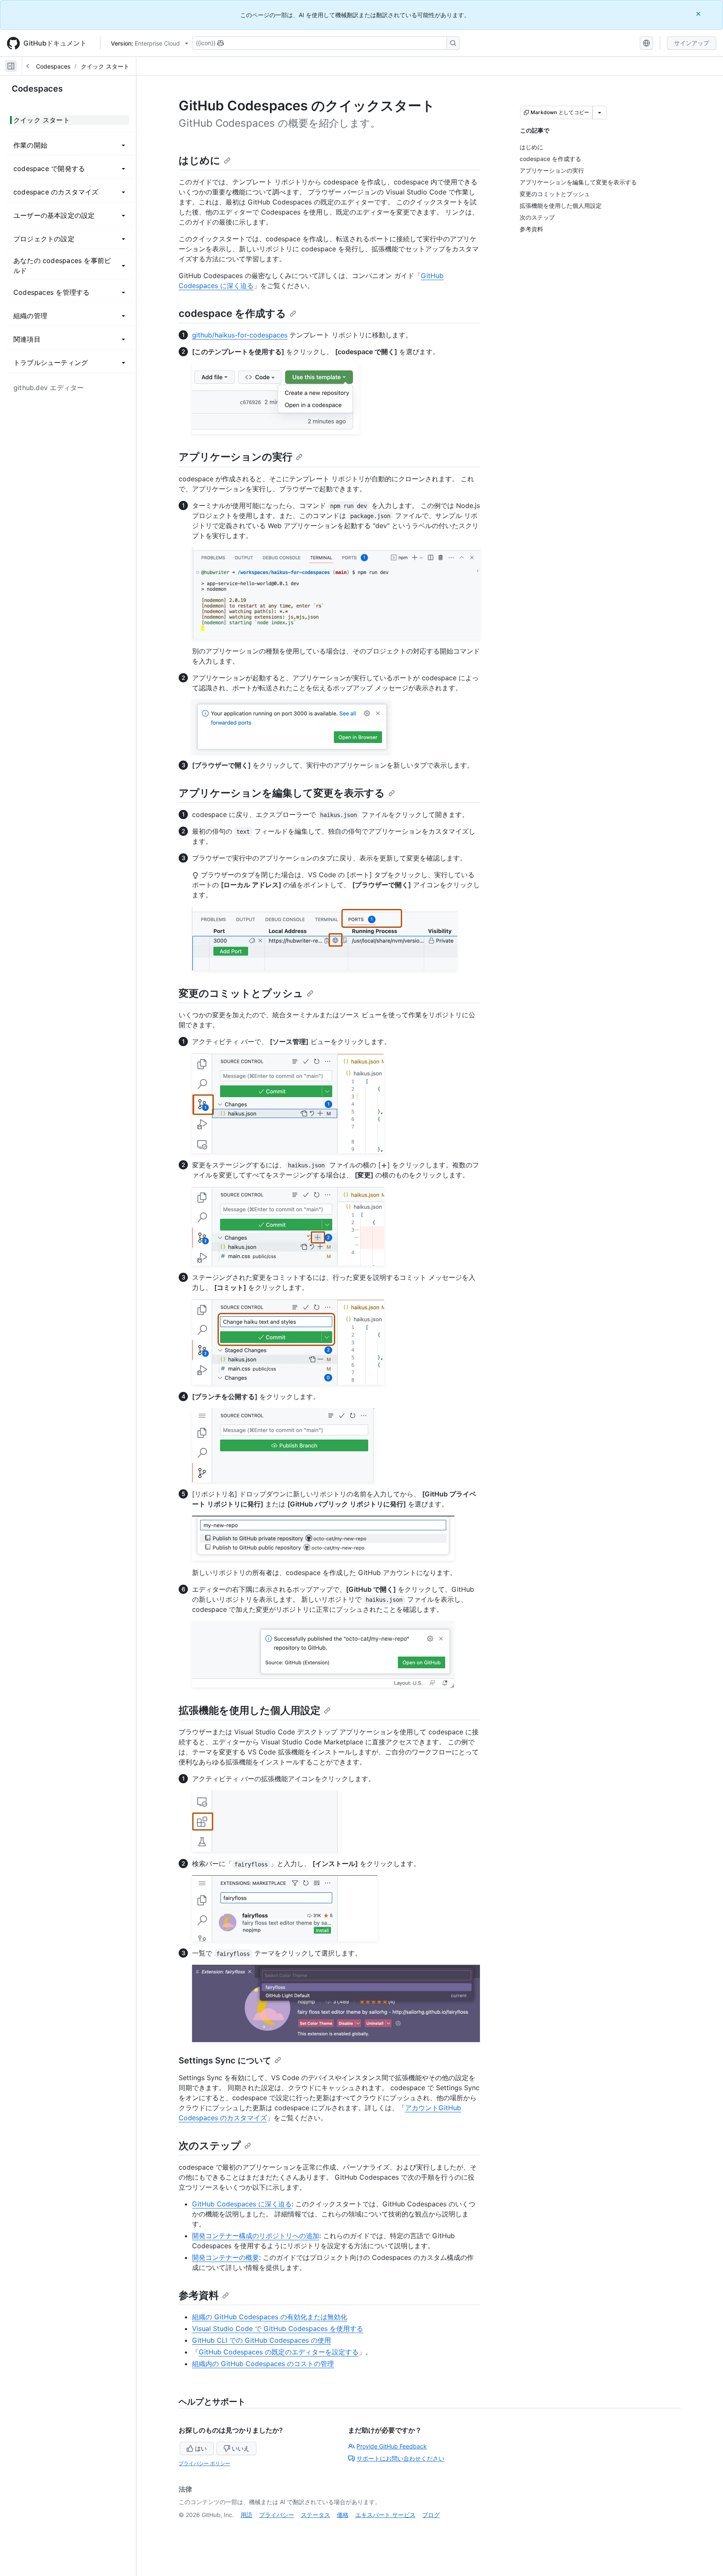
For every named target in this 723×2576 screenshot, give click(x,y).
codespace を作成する (232, 313)
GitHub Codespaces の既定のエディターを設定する (279, 2352)
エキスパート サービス (385, 2515)
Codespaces (53, 66)
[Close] (699, 14)
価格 (343, 2515)
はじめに (200, 160)
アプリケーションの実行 (236, 457)
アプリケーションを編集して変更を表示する (282, 793)
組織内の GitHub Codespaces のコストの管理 (263, 2364)
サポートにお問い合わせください (400, 2458)
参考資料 (199, 2295)
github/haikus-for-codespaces (240, 335)
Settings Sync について (225, 2060)
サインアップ (692, 43)
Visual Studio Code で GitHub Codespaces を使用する (278, 2328)
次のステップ (210, 2146)
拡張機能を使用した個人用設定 (250, 1710)
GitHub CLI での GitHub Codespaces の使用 (262, 2340)
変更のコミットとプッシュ (241, 993)
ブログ (431, 2515)
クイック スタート (105, 66)
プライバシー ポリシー (204, 2463)
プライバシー (277, 2515)
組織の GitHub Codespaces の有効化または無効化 (270, 2317)
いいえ (241, 2448)
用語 (246, 2515)
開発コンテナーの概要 (226, 2257)
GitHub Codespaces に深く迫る (242, 2204)
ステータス (315, 2515)
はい (201, 2448)
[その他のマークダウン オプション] (600, 112)
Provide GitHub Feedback (392, 2446)
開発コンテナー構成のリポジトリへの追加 (256, 2236)
